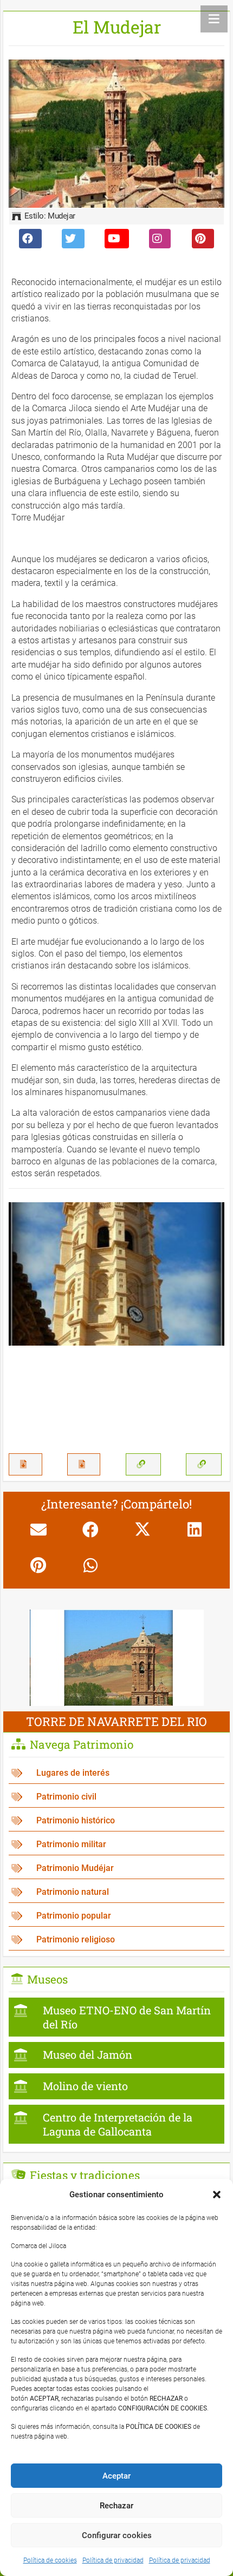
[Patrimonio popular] (116, 1916)
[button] (217, 2195)
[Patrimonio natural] (116, 1892)
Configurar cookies (117, 2535)
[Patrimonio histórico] (116, 1821)
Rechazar (116, 2506)
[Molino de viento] (116, 2086)
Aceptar (116, 2476)
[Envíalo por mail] (38, 1530)
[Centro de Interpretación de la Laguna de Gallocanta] (116, 2124)
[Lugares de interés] (116, 1773)
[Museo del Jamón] (116, 2055)
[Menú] (214, 19)
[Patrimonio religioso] (116, 1940)
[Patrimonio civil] (116, 1797)
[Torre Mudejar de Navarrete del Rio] (117, 1617)
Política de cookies (50, 2560)
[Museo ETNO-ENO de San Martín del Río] (116, 2017)
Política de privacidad (113, 2560)
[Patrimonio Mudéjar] (116, 1869)
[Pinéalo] (38, 1565)
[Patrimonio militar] (116, 1845)
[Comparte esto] (90, 1530)
